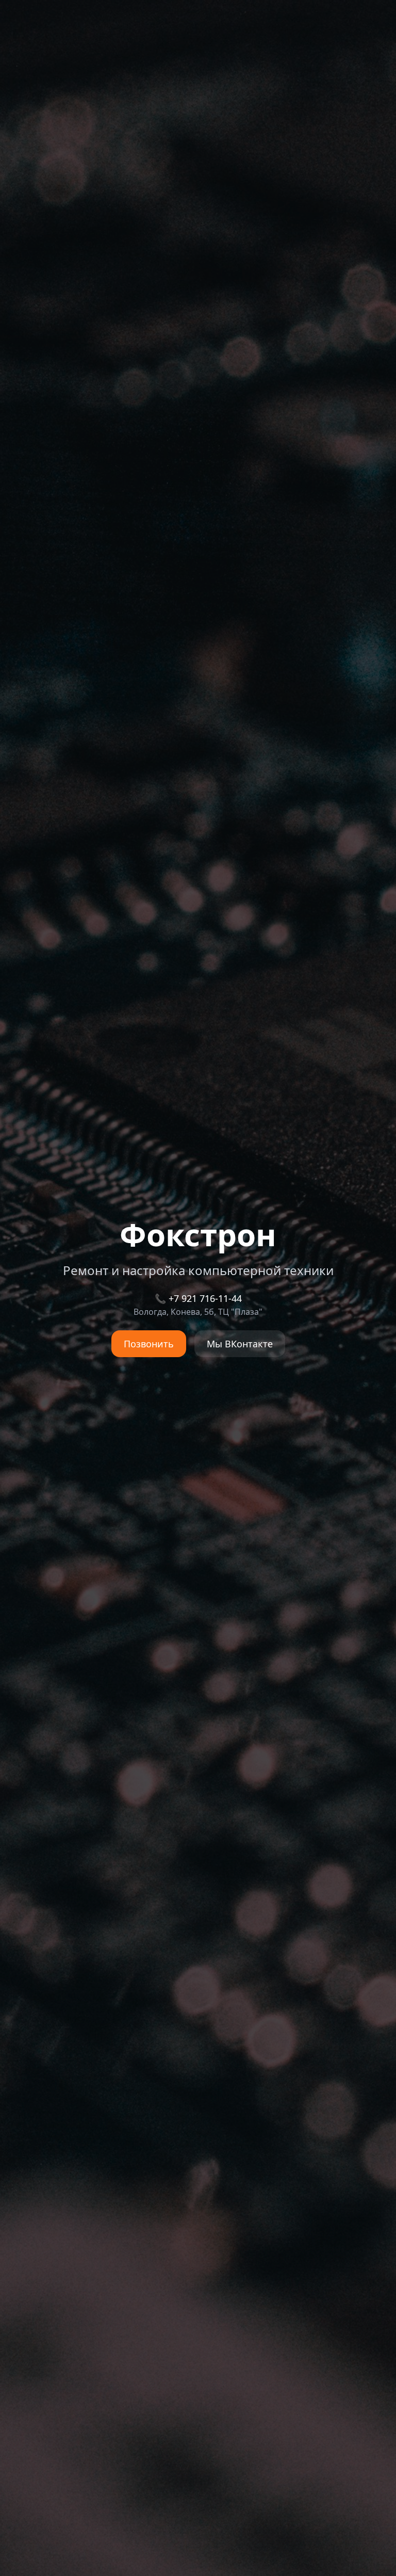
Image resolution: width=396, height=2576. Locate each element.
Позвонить (149, 1344)
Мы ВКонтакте (240, 1344)
